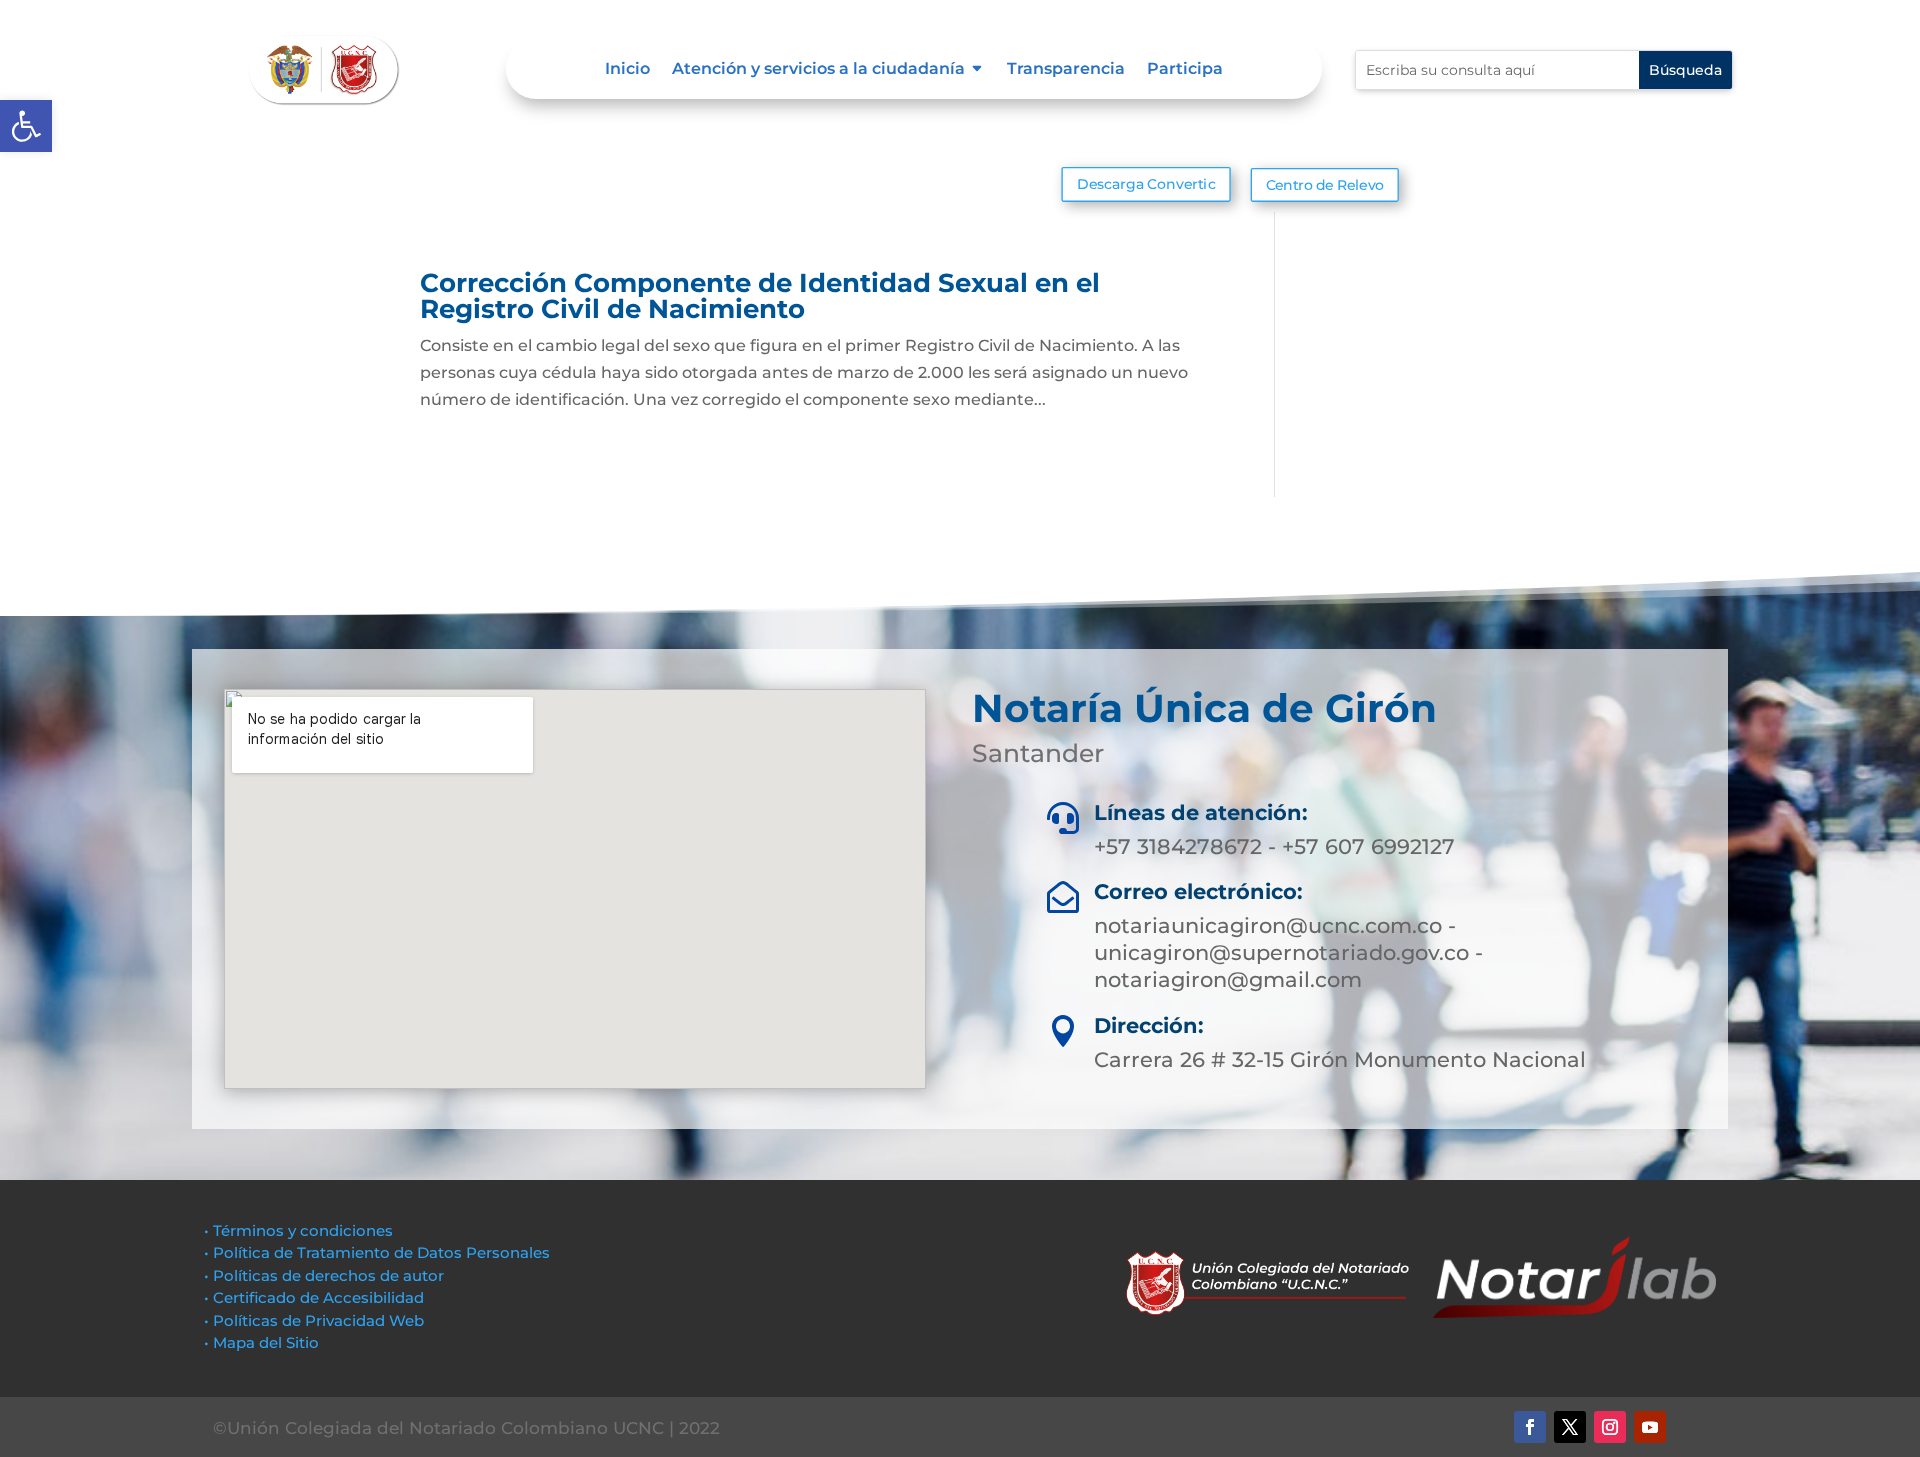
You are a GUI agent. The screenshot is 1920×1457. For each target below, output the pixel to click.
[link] (26, 126)
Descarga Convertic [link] (1146, 184)
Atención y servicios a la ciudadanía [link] (818, 70)
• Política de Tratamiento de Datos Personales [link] (377, 1252)
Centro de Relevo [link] (1324, 185)
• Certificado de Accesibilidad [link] (314, 1297)
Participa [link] (1185, 70)
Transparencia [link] (1066, 70)
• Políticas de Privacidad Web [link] (314, 1320)
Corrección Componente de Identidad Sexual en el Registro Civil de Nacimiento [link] (760, 296)
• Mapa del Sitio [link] (263, 1342)
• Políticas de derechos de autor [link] (324, 1275)
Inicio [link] (627, 70)
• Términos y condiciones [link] (298, 1230)
